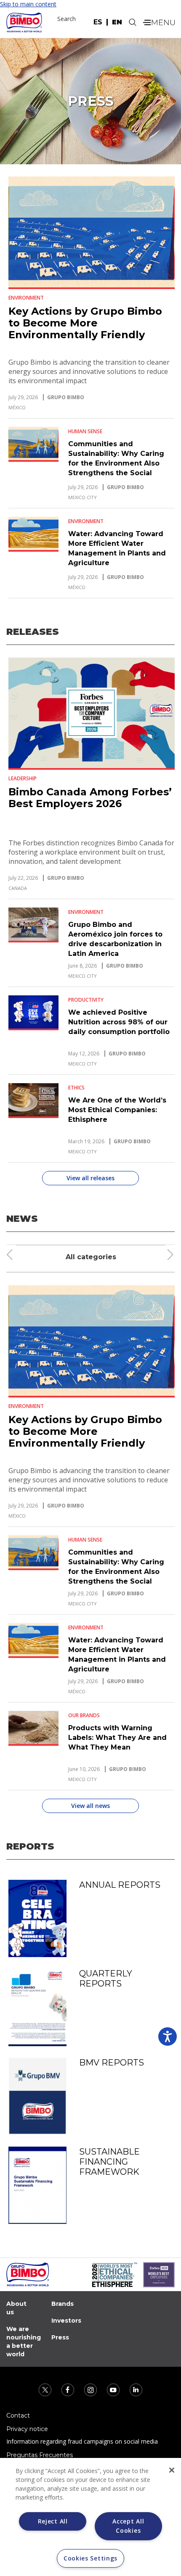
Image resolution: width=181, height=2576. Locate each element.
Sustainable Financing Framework (109, 2162)
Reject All (53, 2521)
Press (60, 2337)
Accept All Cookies (128, 2526)
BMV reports (112, 2063)
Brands (63, 2304)
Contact (18, 2415)
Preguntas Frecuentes (40, 2455)
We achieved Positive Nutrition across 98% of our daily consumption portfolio (119, 1022)
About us (16, 2308)
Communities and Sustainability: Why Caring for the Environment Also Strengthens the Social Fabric (116, 463)
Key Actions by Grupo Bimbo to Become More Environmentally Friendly (85, 323)
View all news (90, 1806)
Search (67, 19)
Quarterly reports (106, 1979)
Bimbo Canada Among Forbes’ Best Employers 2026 (90, 798)
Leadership (23, 778)
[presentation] (10, 1255)
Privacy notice (27, 2429)
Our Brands (84, 1716)
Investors (66, 2321)
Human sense (85, 432)
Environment (26, 298)
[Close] (172, 2470)
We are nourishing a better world (24, 2342)
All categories (91, 1257)
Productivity (86, 1000)
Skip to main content (28, 4)
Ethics (76, 1088)
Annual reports (120, 1885)
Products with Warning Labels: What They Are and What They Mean (117, 1738)
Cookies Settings (90, 2558)
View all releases (90, 1178)
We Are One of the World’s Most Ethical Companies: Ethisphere (117, 1110)
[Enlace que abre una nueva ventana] (46, 2389)
